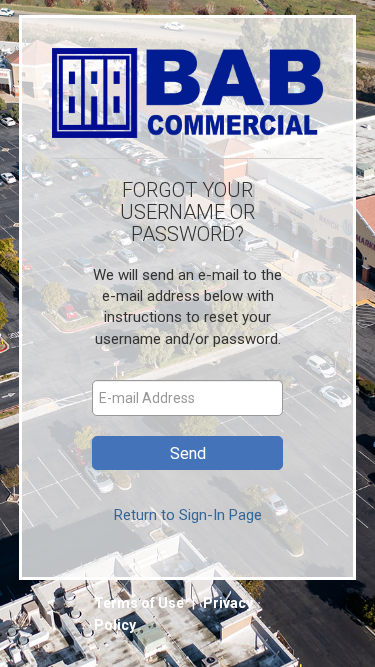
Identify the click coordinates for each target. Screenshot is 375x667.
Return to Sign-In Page (188, 515)
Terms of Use (140, 603)
